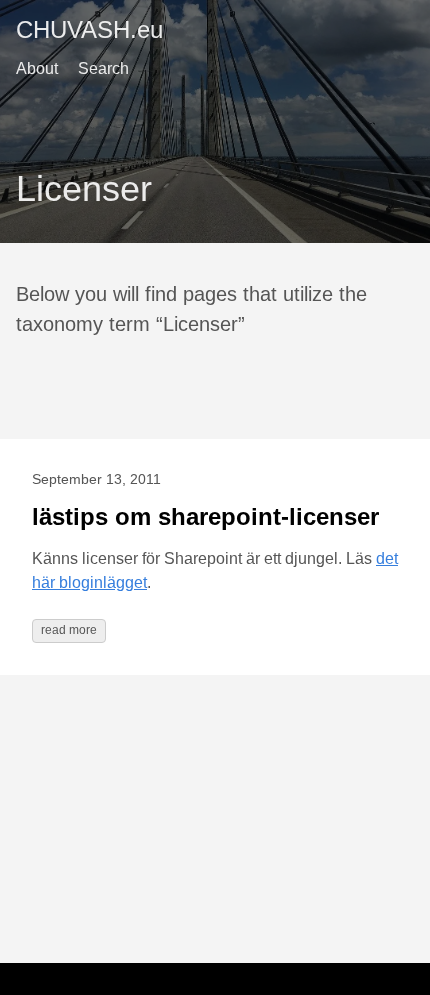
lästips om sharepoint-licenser (205, 516)
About (37, 68)
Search (103, 68)
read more (69, 630)
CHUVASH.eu (89, 29)
